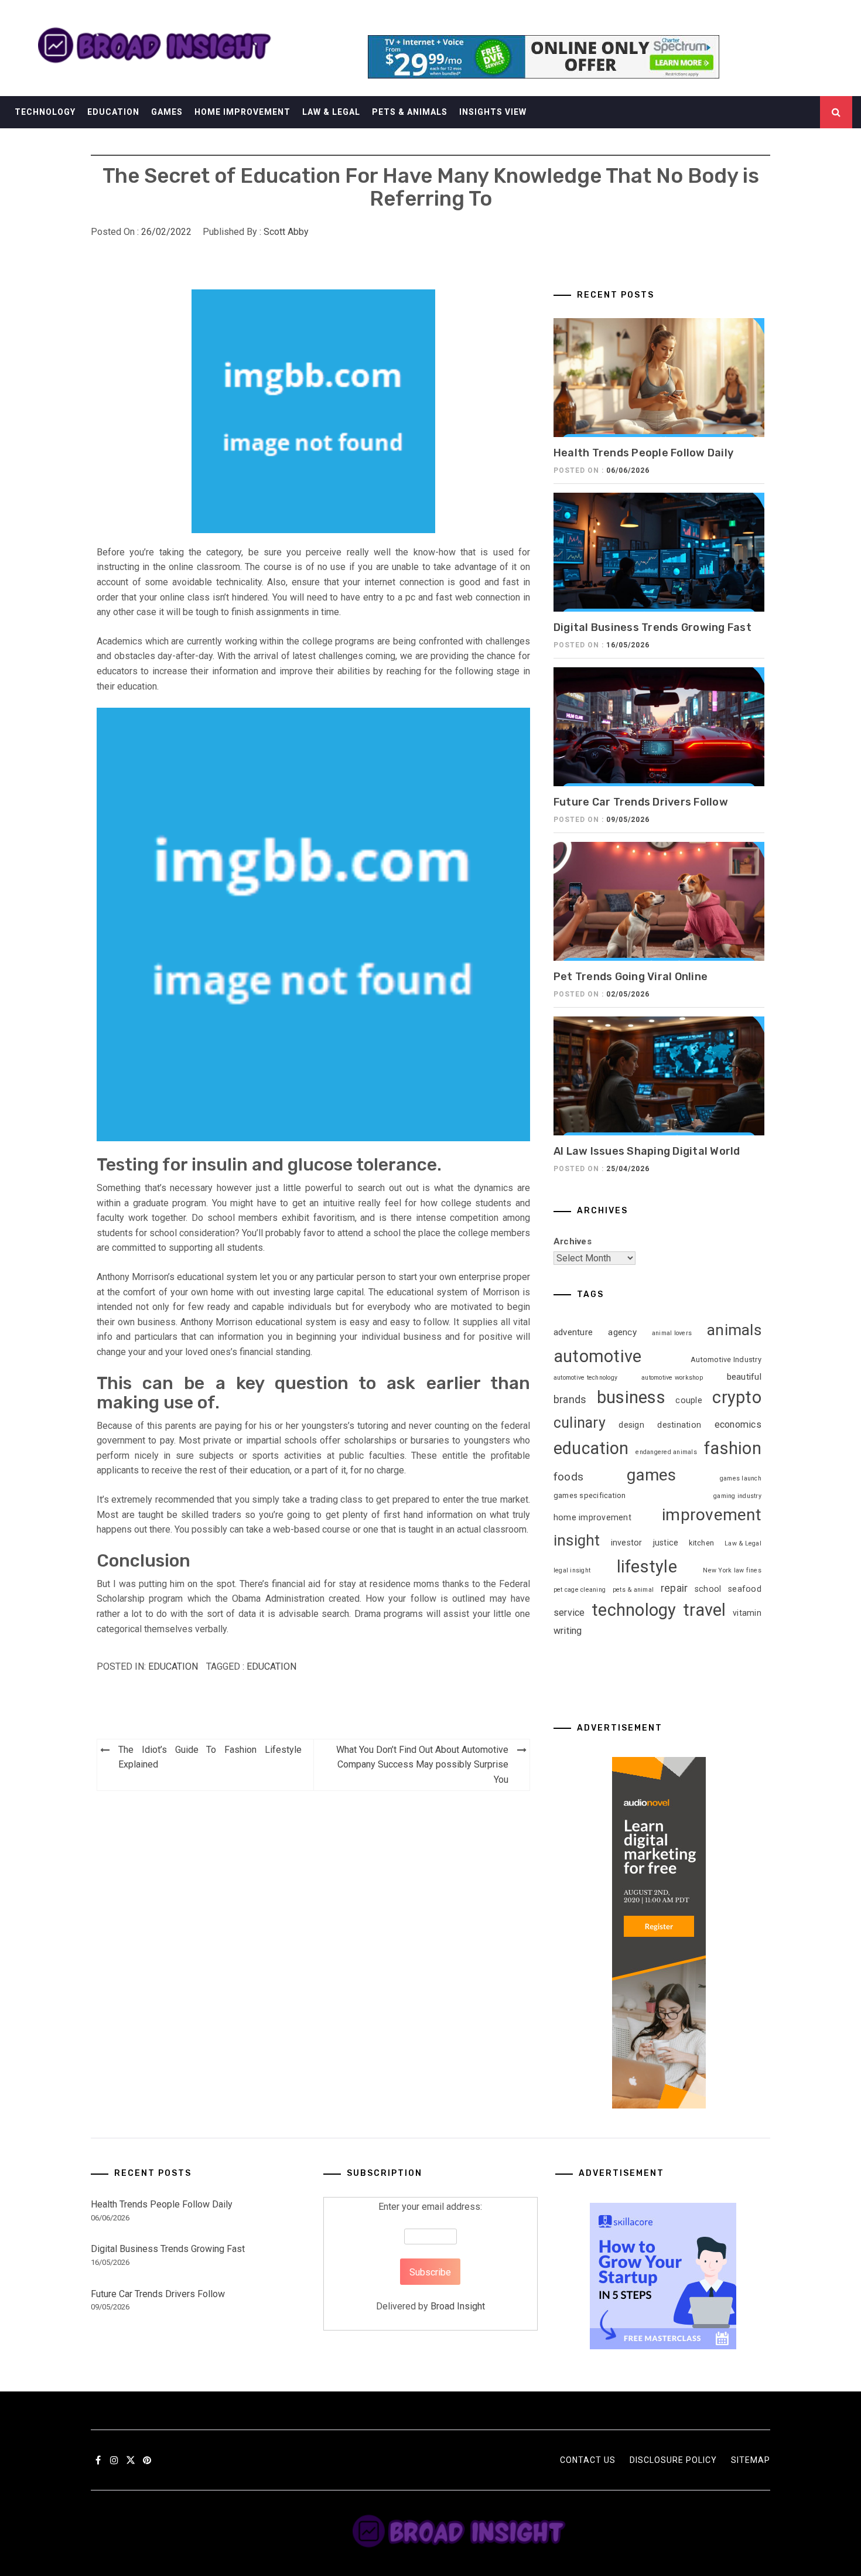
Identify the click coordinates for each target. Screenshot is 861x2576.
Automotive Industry (726, 1359)
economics (738, 1425)
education (271, 1666)
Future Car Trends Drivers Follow (641, 802)
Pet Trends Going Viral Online (631, 977)
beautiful (744, 1377)
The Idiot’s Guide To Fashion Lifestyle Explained (210, 1757)
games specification (590, 1495)
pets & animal (633, 1590)
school (708, 1589)
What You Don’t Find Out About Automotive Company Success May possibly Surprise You (422, 1765)
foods (568, 1477)
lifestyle (647, 1567)
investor (627, 1543)
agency (622, 1332)
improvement (712, 1515)
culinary (580, 1423)
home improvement (592, 1517)
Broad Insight (458, 2306)
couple (689, 1400)
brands (570, 1400)
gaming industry (737, 1496)
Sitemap (751, 2460)
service (569, 1613)
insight (577, 1540)
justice (666, 1543)
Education (113, 112)
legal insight (572, 1570)
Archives (573, 1241)
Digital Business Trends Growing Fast (652, 627)
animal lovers (672, 1333)
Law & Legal (331, 112)
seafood (745, 1589)
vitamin (747, 1613)
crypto (737, 1397)
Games (167, 112)
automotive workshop (672, 1378)
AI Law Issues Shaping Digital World (647, 1151)
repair (674, 1588)
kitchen (701, 1543)
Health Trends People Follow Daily (643, 453)
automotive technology (585, 1378)
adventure (573, 1332)
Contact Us (588, 2460)
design (631, 1425)
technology (634, 1610)
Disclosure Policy (673, 2460)
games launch (741, 1478)
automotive (598, 1356)
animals (734, 1330)
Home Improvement (242, 112)
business (631, 1397)
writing (568, 1631)
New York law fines (732, 1570)
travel (705, 1610)
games (651, 1475)
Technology (45, 112)
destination (679, 1425)
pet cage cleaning (580, 1590)
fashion (733, 1448)
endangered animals (666, 1452)
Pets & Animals (410, 112)
